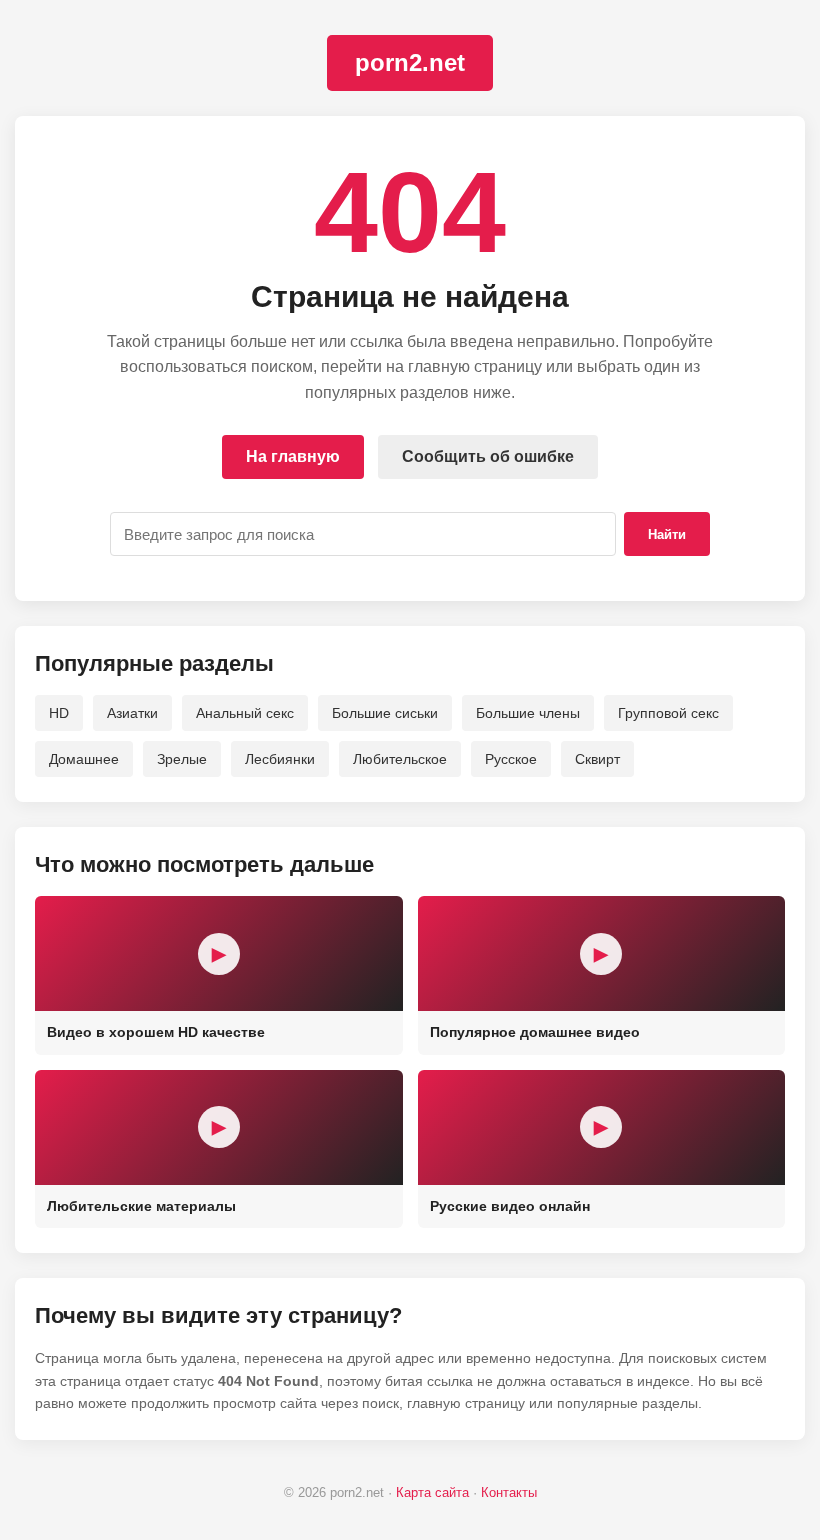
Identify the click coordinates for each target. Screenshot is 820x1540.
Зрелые (182, 759)
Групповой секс (668, 713)
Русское (511, 759)
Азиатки (132, 713)
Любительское (400, 759)
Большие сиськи (385, 713)
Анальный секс (245, 713)
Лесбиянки (280, 759)
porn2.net (410, 62)
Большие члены (528, 713)
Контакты (509, 1492)
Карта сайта (432, 1492)
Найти (667, 534)
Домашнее (84, 759)
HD (59, 713)
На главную (293, 456)
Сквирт (597, 759)
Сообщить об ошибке (488, 456)
